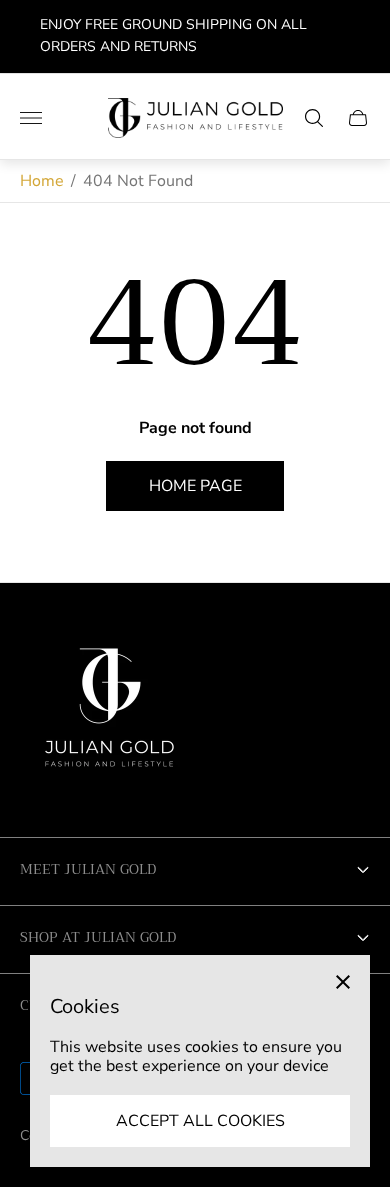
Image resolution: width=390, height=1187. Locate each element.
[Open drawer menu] (31, 118)
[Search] (314, 118)
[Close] (343, 982)
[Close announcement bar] (359, 36)
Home (42, 181)
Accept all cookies (200, 1121)
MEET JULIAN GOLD (88, 869)
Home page (195, 486)
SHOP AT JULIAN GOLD (98, 937)
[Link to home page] (110, 715)
